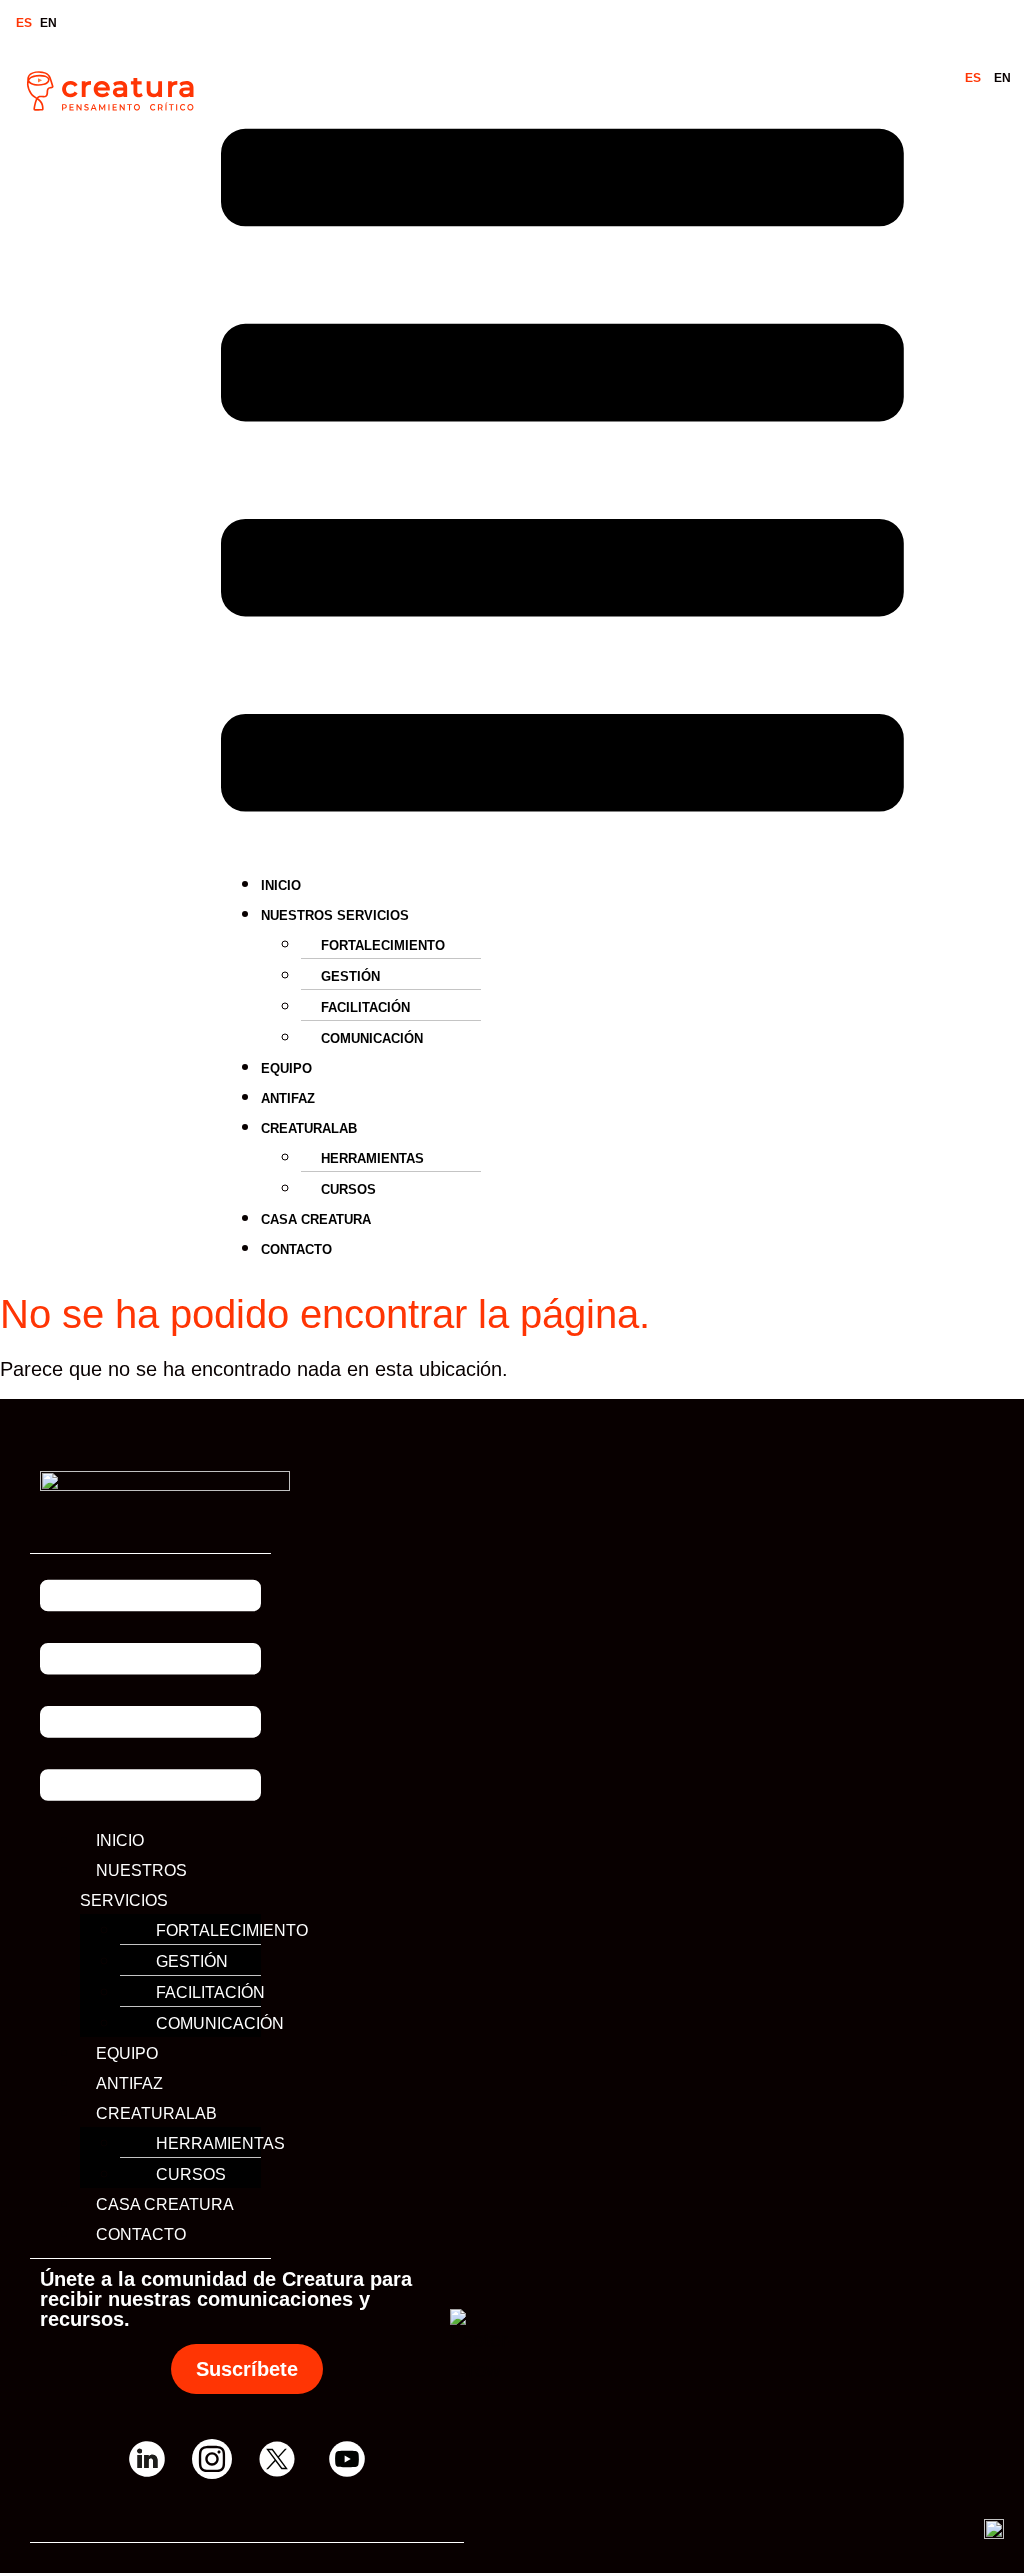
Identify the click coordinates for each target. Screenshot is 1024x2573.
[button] (562, 474)
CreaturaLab (309, 1128)
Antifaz (288, 1098)
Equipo (286, 1068)
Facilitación (365, 1007)
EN (48, 23)
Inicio (281, 885)
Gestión (350, 976)
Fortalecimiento (383, 945)
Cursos (348, 1189)
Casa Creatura (316, 1219)
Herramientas (372, 1158)
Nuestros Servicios (335, 915)
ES (24, 23)
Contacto (296, 1249)
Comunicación (372, 1038)
